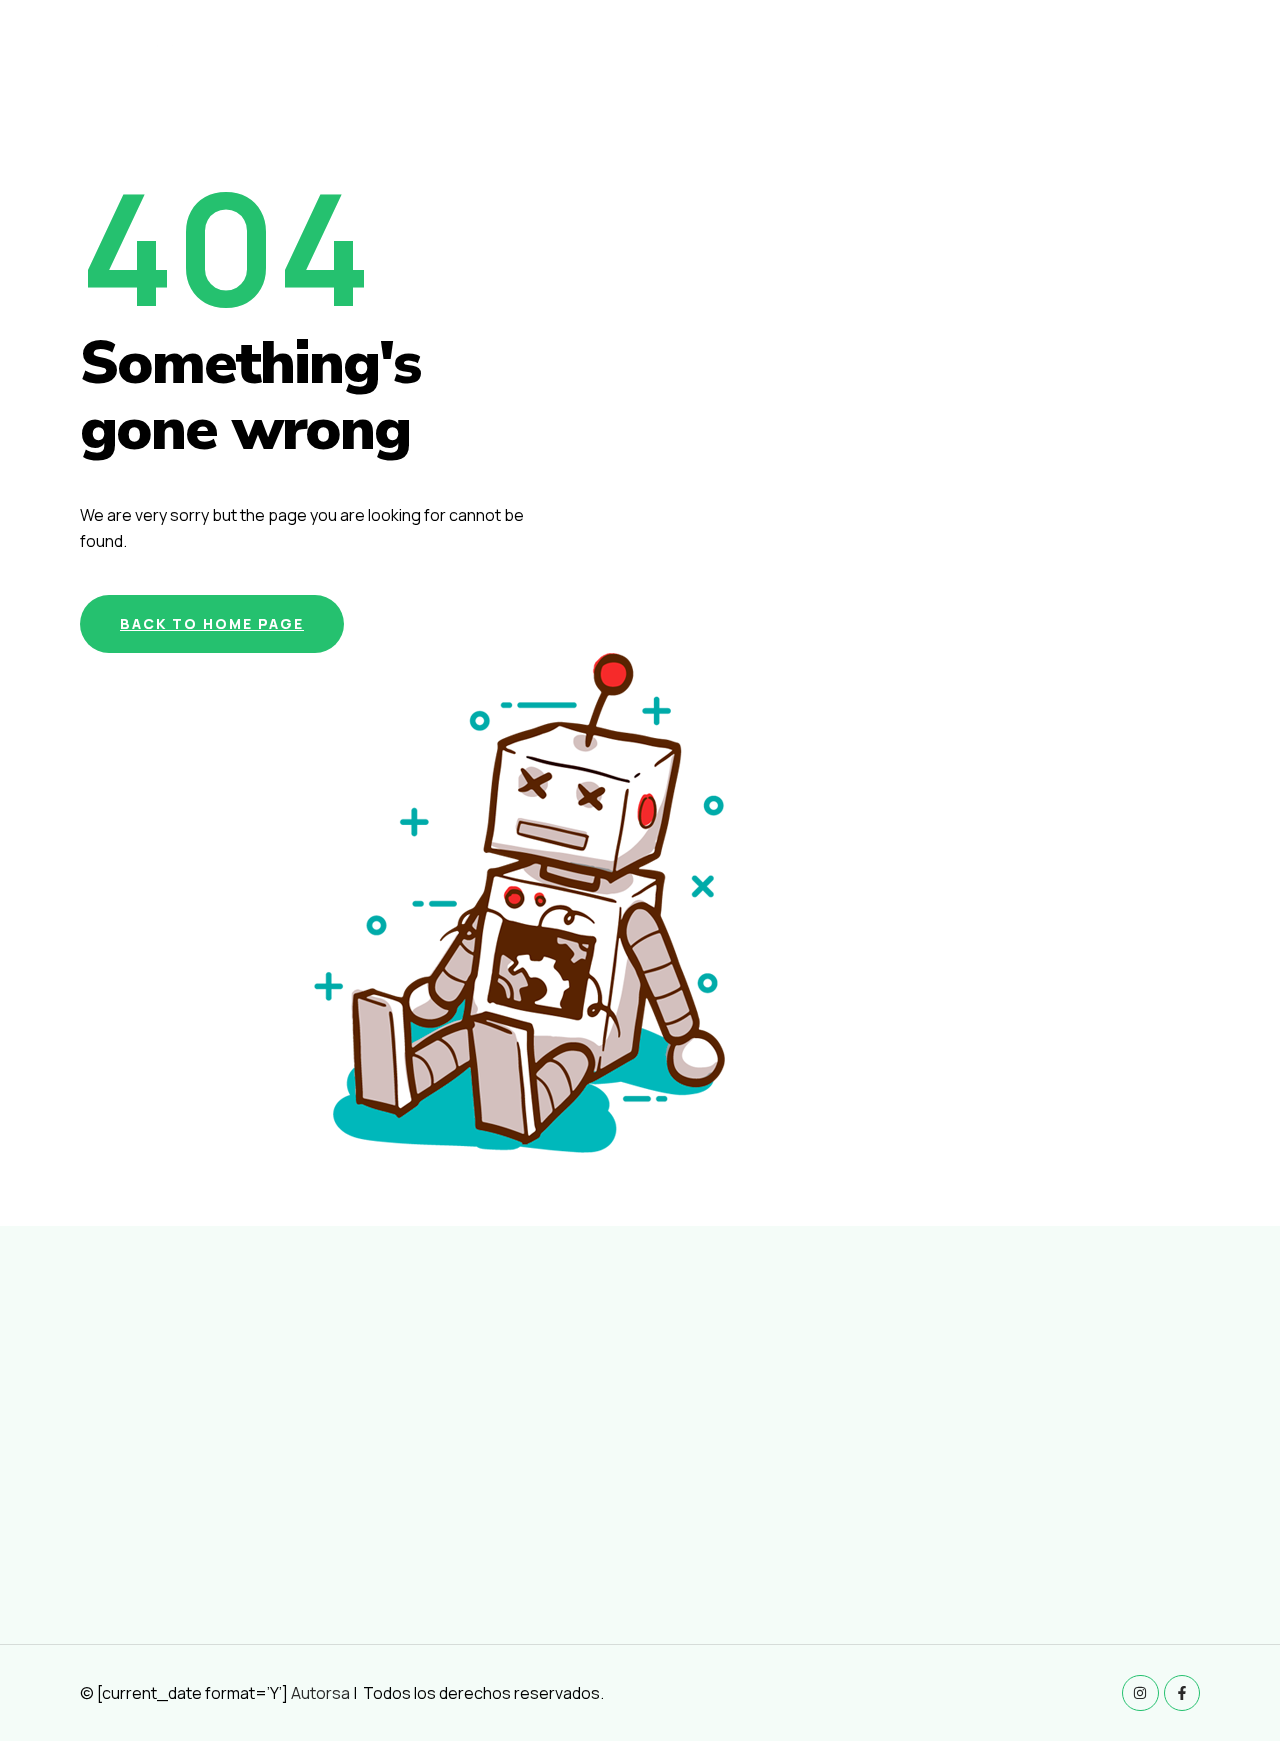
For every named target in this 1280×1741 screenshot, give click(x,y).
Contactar (1206, 56)
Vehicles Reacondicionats (876, 56)
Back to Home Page (212, 623)
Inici (745, 56)
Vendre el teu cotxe (1068, 56)
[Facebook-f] (1182, 1693)
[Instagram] (1140, 1693)
